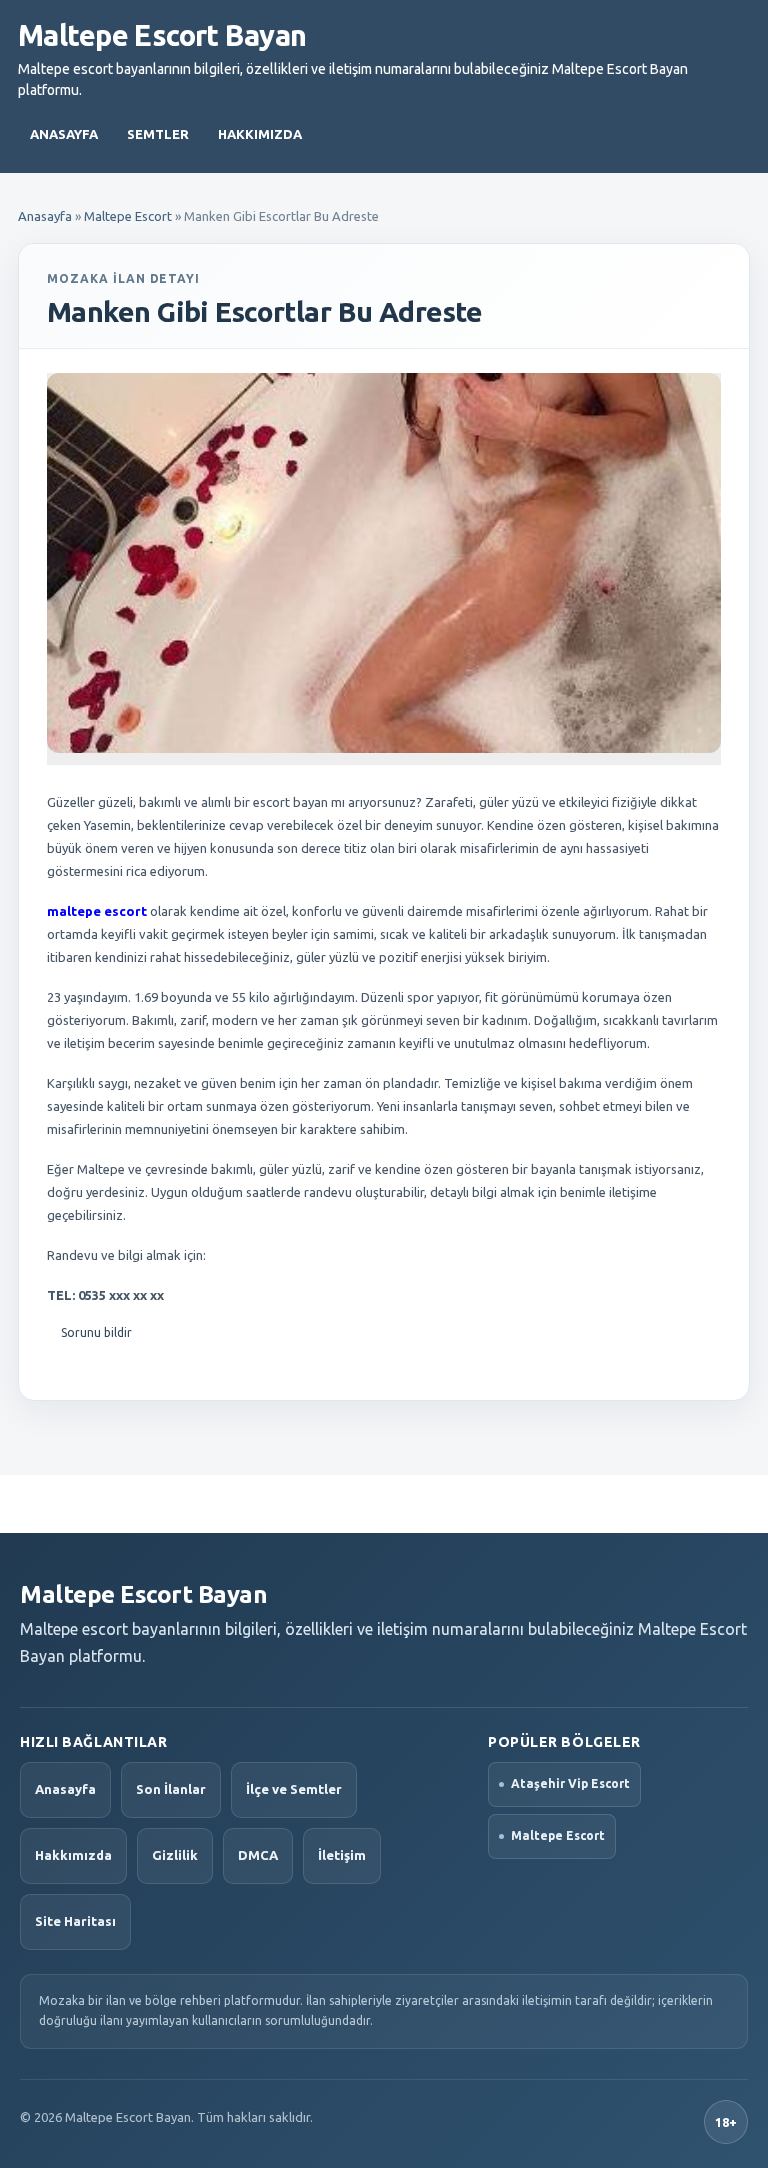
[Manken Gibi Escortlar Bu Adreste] (384, 562)
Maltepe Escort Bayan (162, 35)
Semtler (158, 134)
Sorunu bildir (96, 1332)
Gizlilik (175, 1855)
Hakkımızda (260, 134)
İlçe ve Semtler (294, 1789)
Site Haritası (75, 1921)
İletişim (342, 1855)
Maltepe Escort (128, 216)
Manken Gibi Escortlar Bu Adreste (264, 311)
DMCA (258, 1855)
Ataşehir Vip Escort (570, 1783)
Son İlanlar (171, 1789)
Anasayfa (64, 134)
